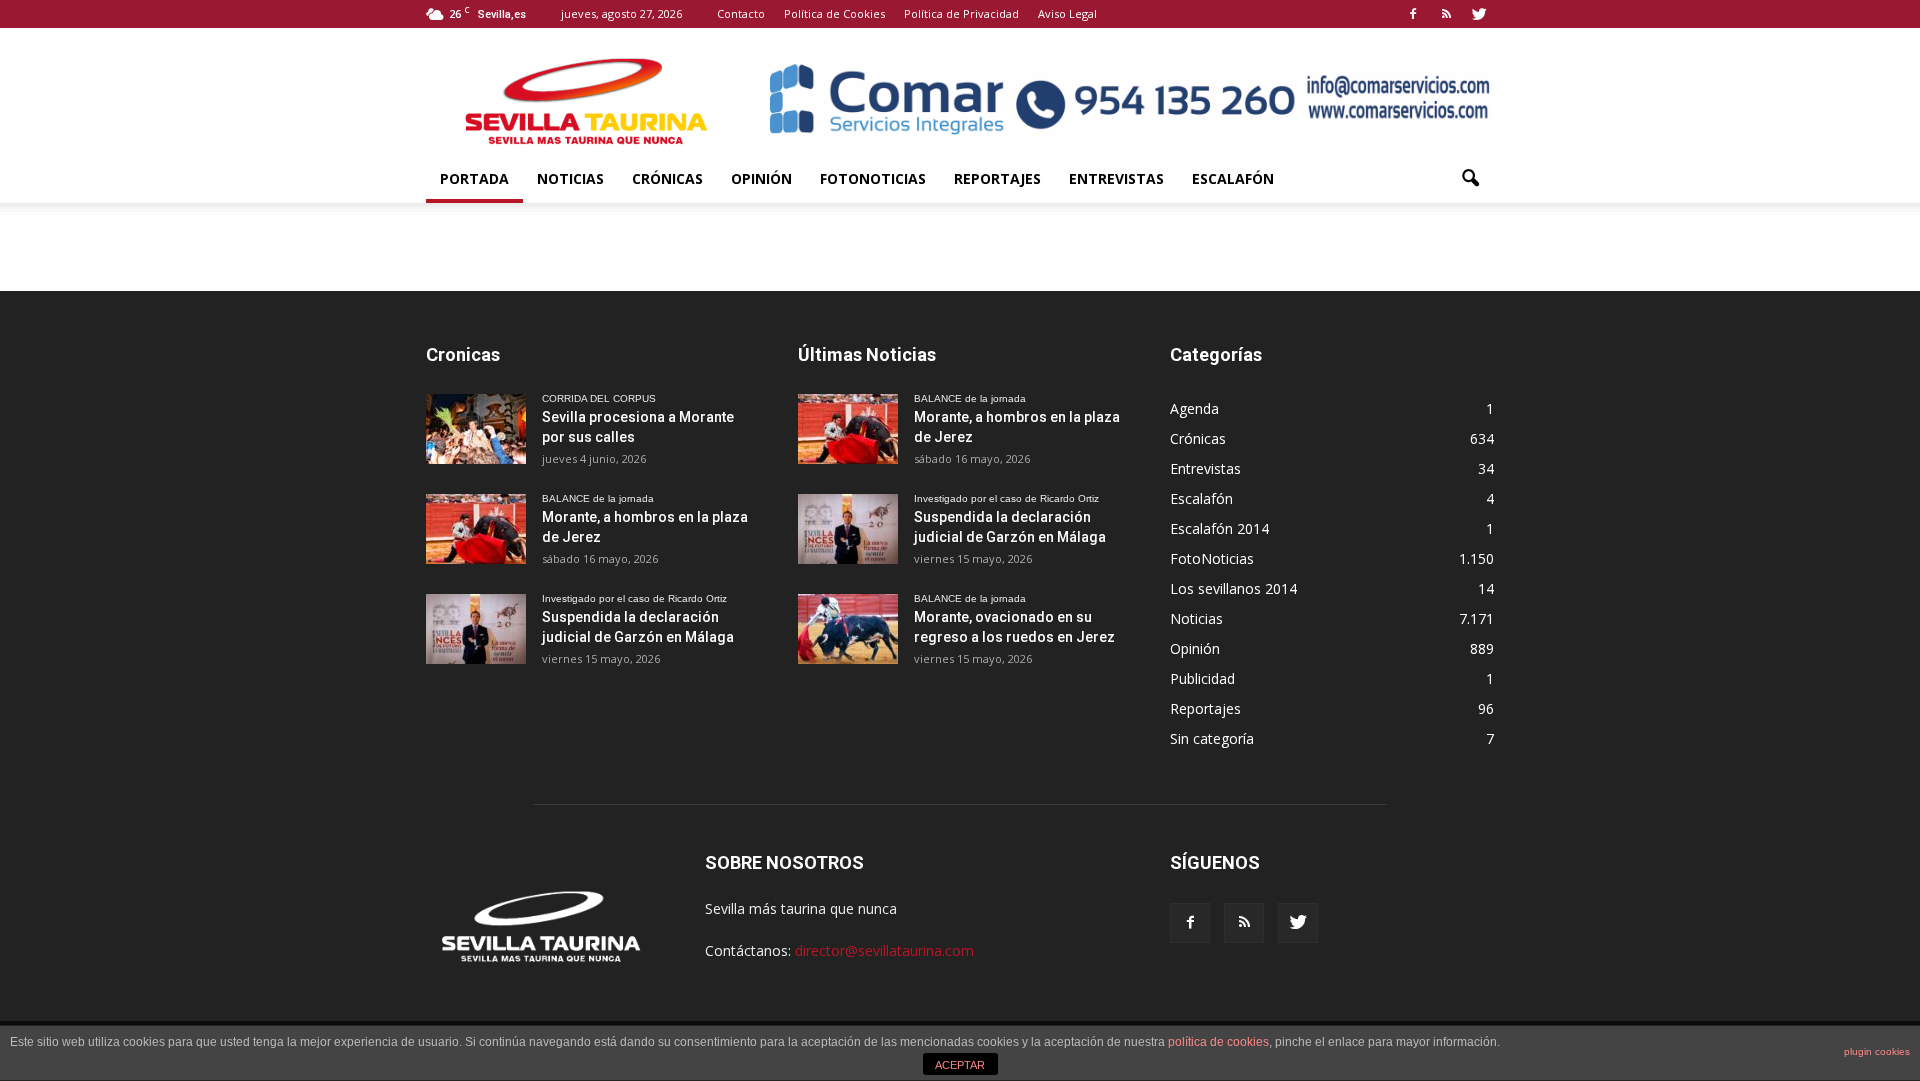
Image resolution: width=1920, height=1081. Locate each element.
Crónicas (667, 178)
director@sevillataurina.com (884, 950)
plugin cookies (1877, 1051)
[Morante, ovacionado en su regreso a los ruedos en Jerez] (848, 629)
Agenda (1194, 408)
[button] (1470, 179)
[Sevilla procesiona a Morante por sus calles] (476, 429)
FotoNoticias (873, 178)
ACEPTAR (960, 1065)
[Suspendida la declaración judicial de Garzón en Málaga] (476, 629)
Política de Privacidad (961, 13)
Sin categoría (1212, 738)
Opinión (761, 178)
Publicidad (1202, 678)
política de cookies (1218, 1042)
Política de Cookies (834, 13)
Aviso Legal (1067, 13)
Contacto (741, 13)
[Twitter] (1479, 14)
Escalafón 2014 (1219, 528)
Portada (474, 178)
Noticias (570, 178)
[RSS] (1446, 14)
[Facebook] (1413, 14)
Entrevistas (1116, 178)
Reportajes (997, 178)
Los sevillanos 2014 (1233, 588)
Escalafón (1233, 178)
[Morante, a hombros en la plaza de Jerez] (476, 529)
